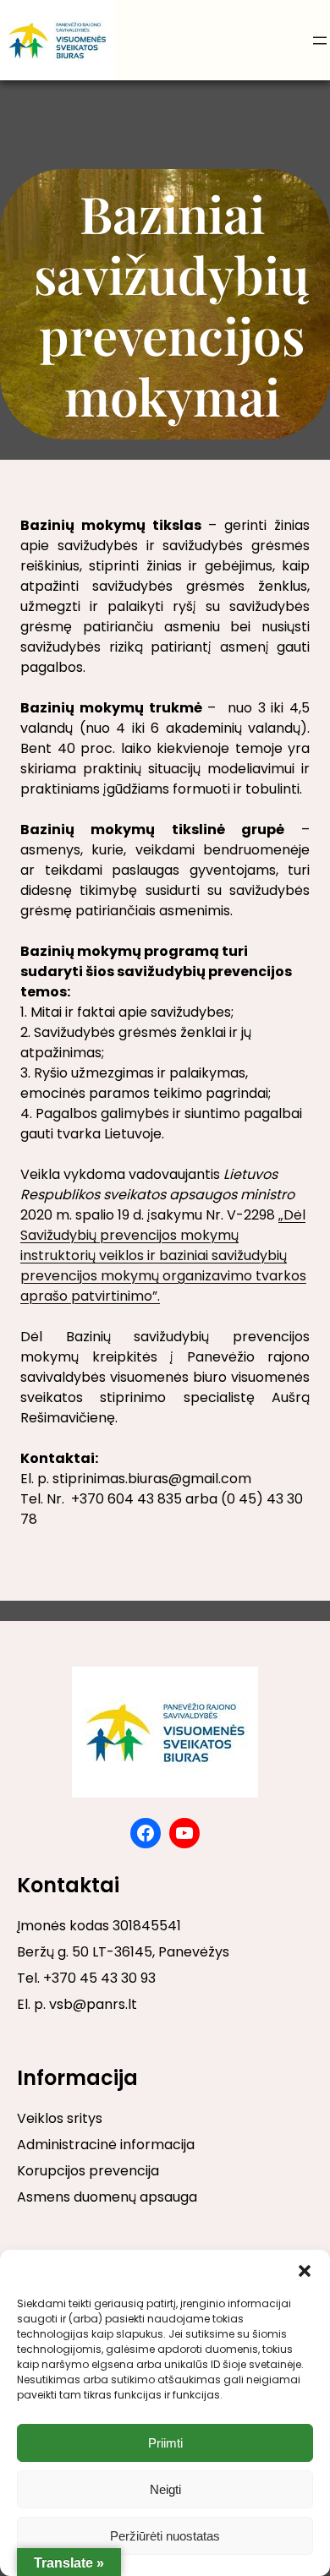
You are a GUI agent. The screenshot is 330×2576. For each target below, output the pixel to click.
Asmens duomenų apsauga (107, 2197)
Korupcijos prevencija (88, 2171)
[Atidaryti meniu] (320, 41)
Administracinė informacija (106, 2145)
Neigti (165, 2489)
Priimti (165, 2443)
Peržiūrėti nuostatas (165, 2536)
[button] (305, 2271)
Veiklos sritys (60, 2118)
